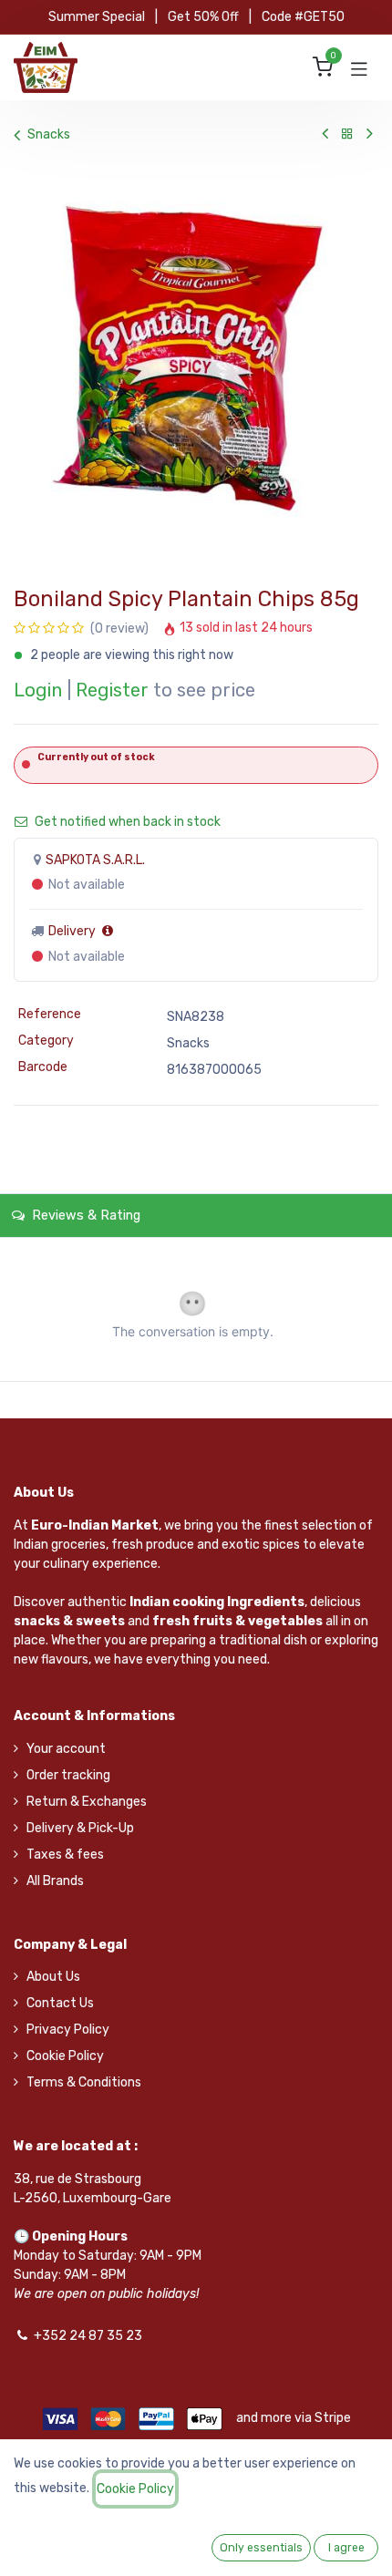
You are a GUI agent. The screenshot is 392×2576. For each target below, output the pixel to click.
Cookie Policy (65, 2056)
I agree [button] (346, 2548)
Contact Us (60, 2003)
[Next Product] (370, 134)
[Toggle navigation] (359, 67)
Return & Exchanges (87, 1802)
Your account (66, 1749)
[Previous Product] (325, 134)
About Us (53, 1977)
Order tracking (68, 1775)
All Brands (55, 1881)
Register (112, 690)
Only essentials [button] (261, 2548)
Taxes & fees (65, 1855)
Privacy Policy (68, 2030)
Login (38, 690)
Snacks (49, 134)
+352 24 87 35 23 (88, 2336)
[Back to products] (347, 134)
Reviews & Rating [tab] (84, 1216)
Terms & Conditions (84, 2082)
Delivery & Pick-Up (80, 1828)
